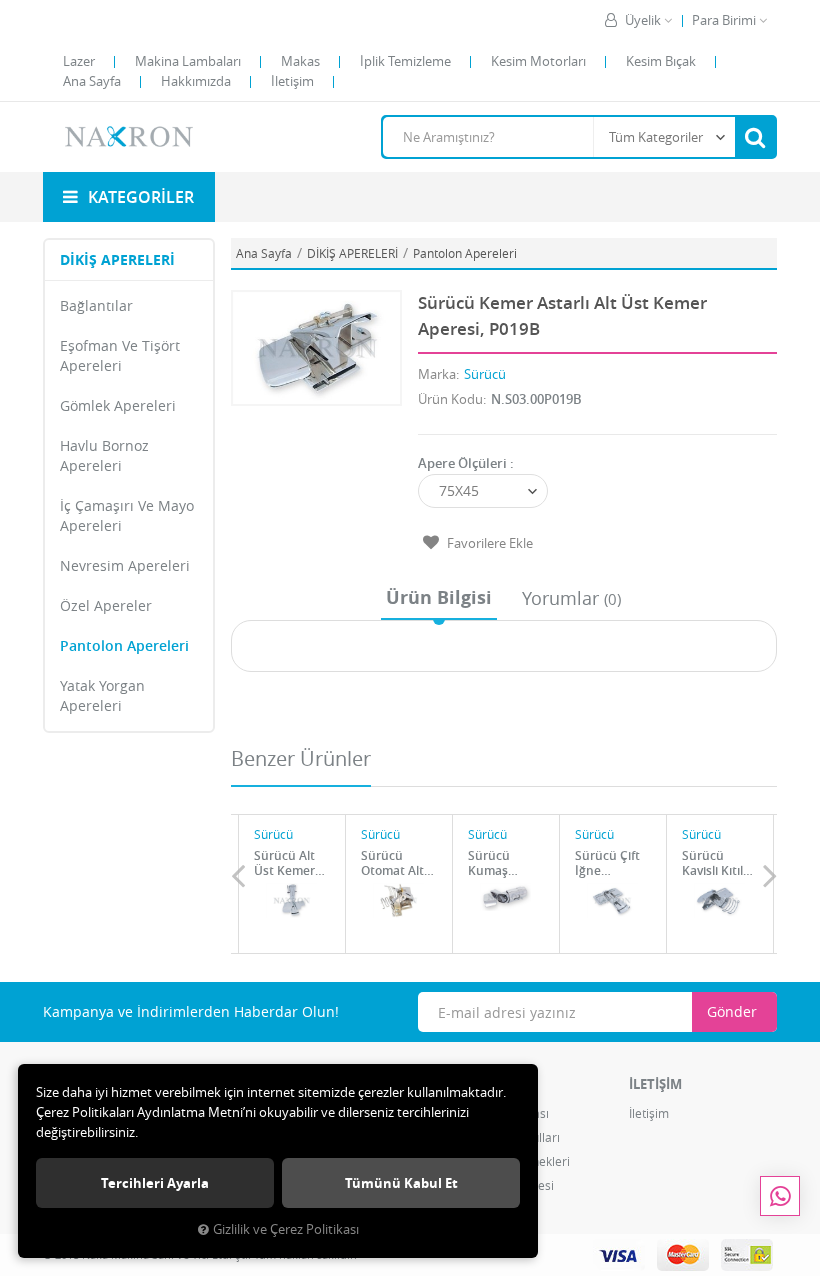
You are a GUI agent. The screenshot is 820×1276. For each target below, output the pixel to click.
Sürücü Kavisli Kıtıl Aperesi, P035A (712, 863)
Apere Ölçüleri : (466, 463)
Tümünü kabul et (401, 1183)
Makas (300, 61)
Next (770, 875)
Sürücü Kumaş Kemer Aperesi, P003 (491, 863)
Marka (437, 374)
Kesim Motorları (538, 61)
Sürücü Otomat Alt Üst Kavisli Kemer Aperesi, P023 (392, 863)
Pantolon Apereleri (124, 645)
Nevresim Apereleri (125, 565)
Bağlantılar (96, 305)
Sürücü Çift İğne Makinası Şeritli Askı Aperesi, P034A (607, 863)
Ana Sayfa (92, 81)
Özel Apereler (106, 605)
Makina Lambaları (188, 61)
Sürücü (485, 374)
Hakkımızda (196, 81)
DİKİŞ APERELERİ (117, 259)
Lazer (79, 61)
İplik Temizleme (405, 61)
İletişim (292, 81)
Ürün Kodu (450, 399)
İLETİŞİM (655, 1084)
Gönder (732, 1011)
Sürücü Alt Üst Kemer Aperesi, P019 (284, 863)
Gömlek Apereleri (118, 405)
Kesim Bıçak (661, 61)
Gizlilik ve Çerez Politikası (286, 1229)
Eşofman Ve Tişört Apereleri (120, 355)
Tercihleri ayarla (155, 1183)
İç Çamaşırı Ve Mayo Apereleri (127, 515)
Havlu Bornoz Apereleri (104, 455)
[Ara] (755, 137)
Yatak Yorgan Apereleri (102, 695)
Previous (238, 875)
